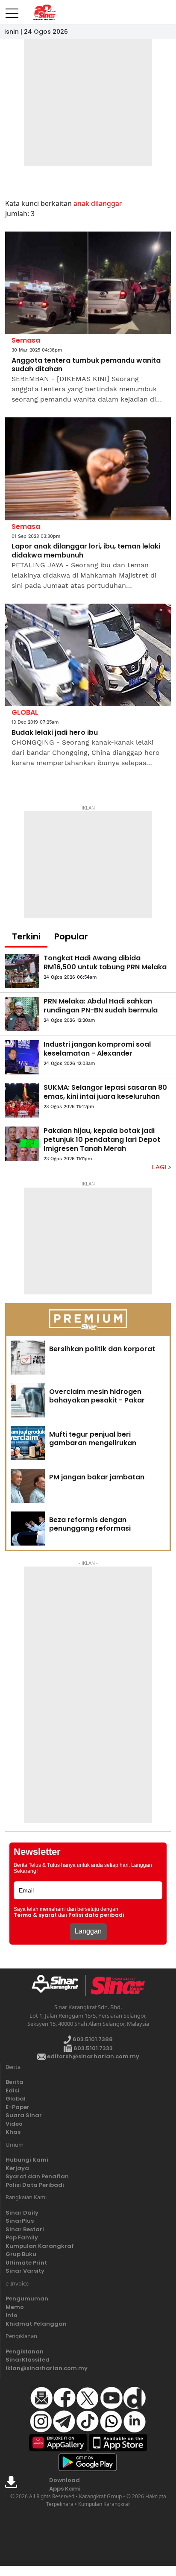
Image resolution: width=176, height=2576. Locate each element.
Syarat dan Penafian (37, 2176)
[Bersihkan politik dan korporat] (28, 1358)
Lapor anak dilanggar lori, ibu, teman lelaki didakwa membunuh (86, 551)
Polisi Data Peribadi (35, 2185)
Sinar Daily (22, 2213)
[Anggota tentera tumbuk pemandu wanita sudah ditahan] (88, 283)
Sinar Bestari (25, 2229)
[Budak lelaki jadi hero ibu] (88, 655)
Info (12, 2315)
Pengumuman (27, 2299)
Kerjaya (17, 2168)
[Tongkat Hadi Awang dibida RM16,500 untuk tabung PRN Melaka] (22, 971)
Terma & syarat (35, 1915)
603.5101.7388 (92, 2039)
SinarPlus (20, 2221)
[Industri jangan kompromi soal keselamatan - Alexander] (22, 1057)
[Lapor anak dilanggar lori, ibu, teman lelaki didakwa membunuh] (88, 469)
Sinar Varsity (25, 2271)
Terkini (26, 936)
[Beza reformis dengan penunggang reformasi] (28, 1529)
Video (14, 2124)
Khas (13, 2132)
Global (16, 2099)
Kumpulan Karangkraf (40, 2246)
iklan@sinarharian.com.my (47, 2368)
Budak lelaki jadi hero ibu (55, 733)
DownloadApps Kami (65, 2484)
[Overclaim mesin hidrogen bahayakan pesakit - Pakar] (28, 1400)
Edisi (12, 2090)
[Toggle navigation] (12, 10)
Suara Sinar (24, 2115)
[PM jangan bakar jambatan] (28, 1486)
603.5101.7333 (92, 2048)
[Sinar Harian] (44, 12)
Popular (71, 936)
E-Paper (18, 2107)
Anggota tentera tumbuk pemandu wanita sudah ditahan (86, 365)
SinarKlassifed (28, 2360)
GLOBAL (25, 712)
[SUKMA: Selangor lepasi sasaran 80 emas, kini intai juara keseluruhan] (22, 1100)
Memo (15, 2307)
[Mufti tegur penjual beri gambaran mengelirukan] (28, 1443)
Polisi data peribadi (96, 1915)
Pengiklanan (25, 2352)
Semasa (26, 340)
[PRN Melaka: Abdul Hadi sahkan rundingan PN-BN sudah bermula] (22, 1014)
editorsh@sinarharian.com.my (92, 2056)
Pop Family (22, 2237)
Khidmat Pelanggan (36, 2324)
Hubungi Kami (27, 2160)
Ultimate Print (26, 2263)
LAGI (160, 1167)
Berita (15, 2082)
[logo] (58, 1986)
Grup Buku (21, 2254)
